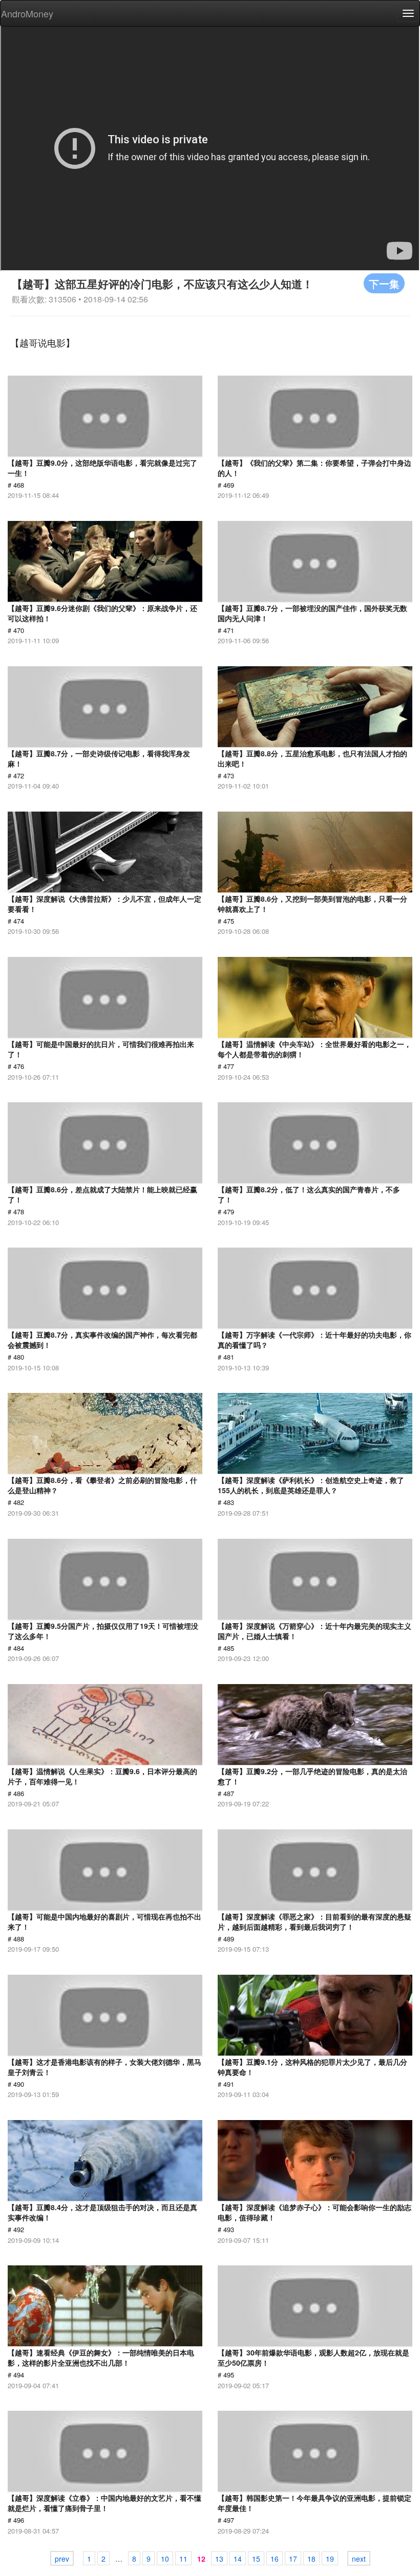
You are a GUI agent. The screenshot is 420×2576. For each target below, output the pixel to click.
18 (311, 2559)
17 (293, 2559)
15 (256, 2559)
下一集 (384, 283)
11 (183, 2559)
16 (275, 2559)
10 (165, 2559)
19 (330, 2559)
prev (62, 2559)
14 (238, 2559)
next (359, 2559)
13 (219, 2559)
